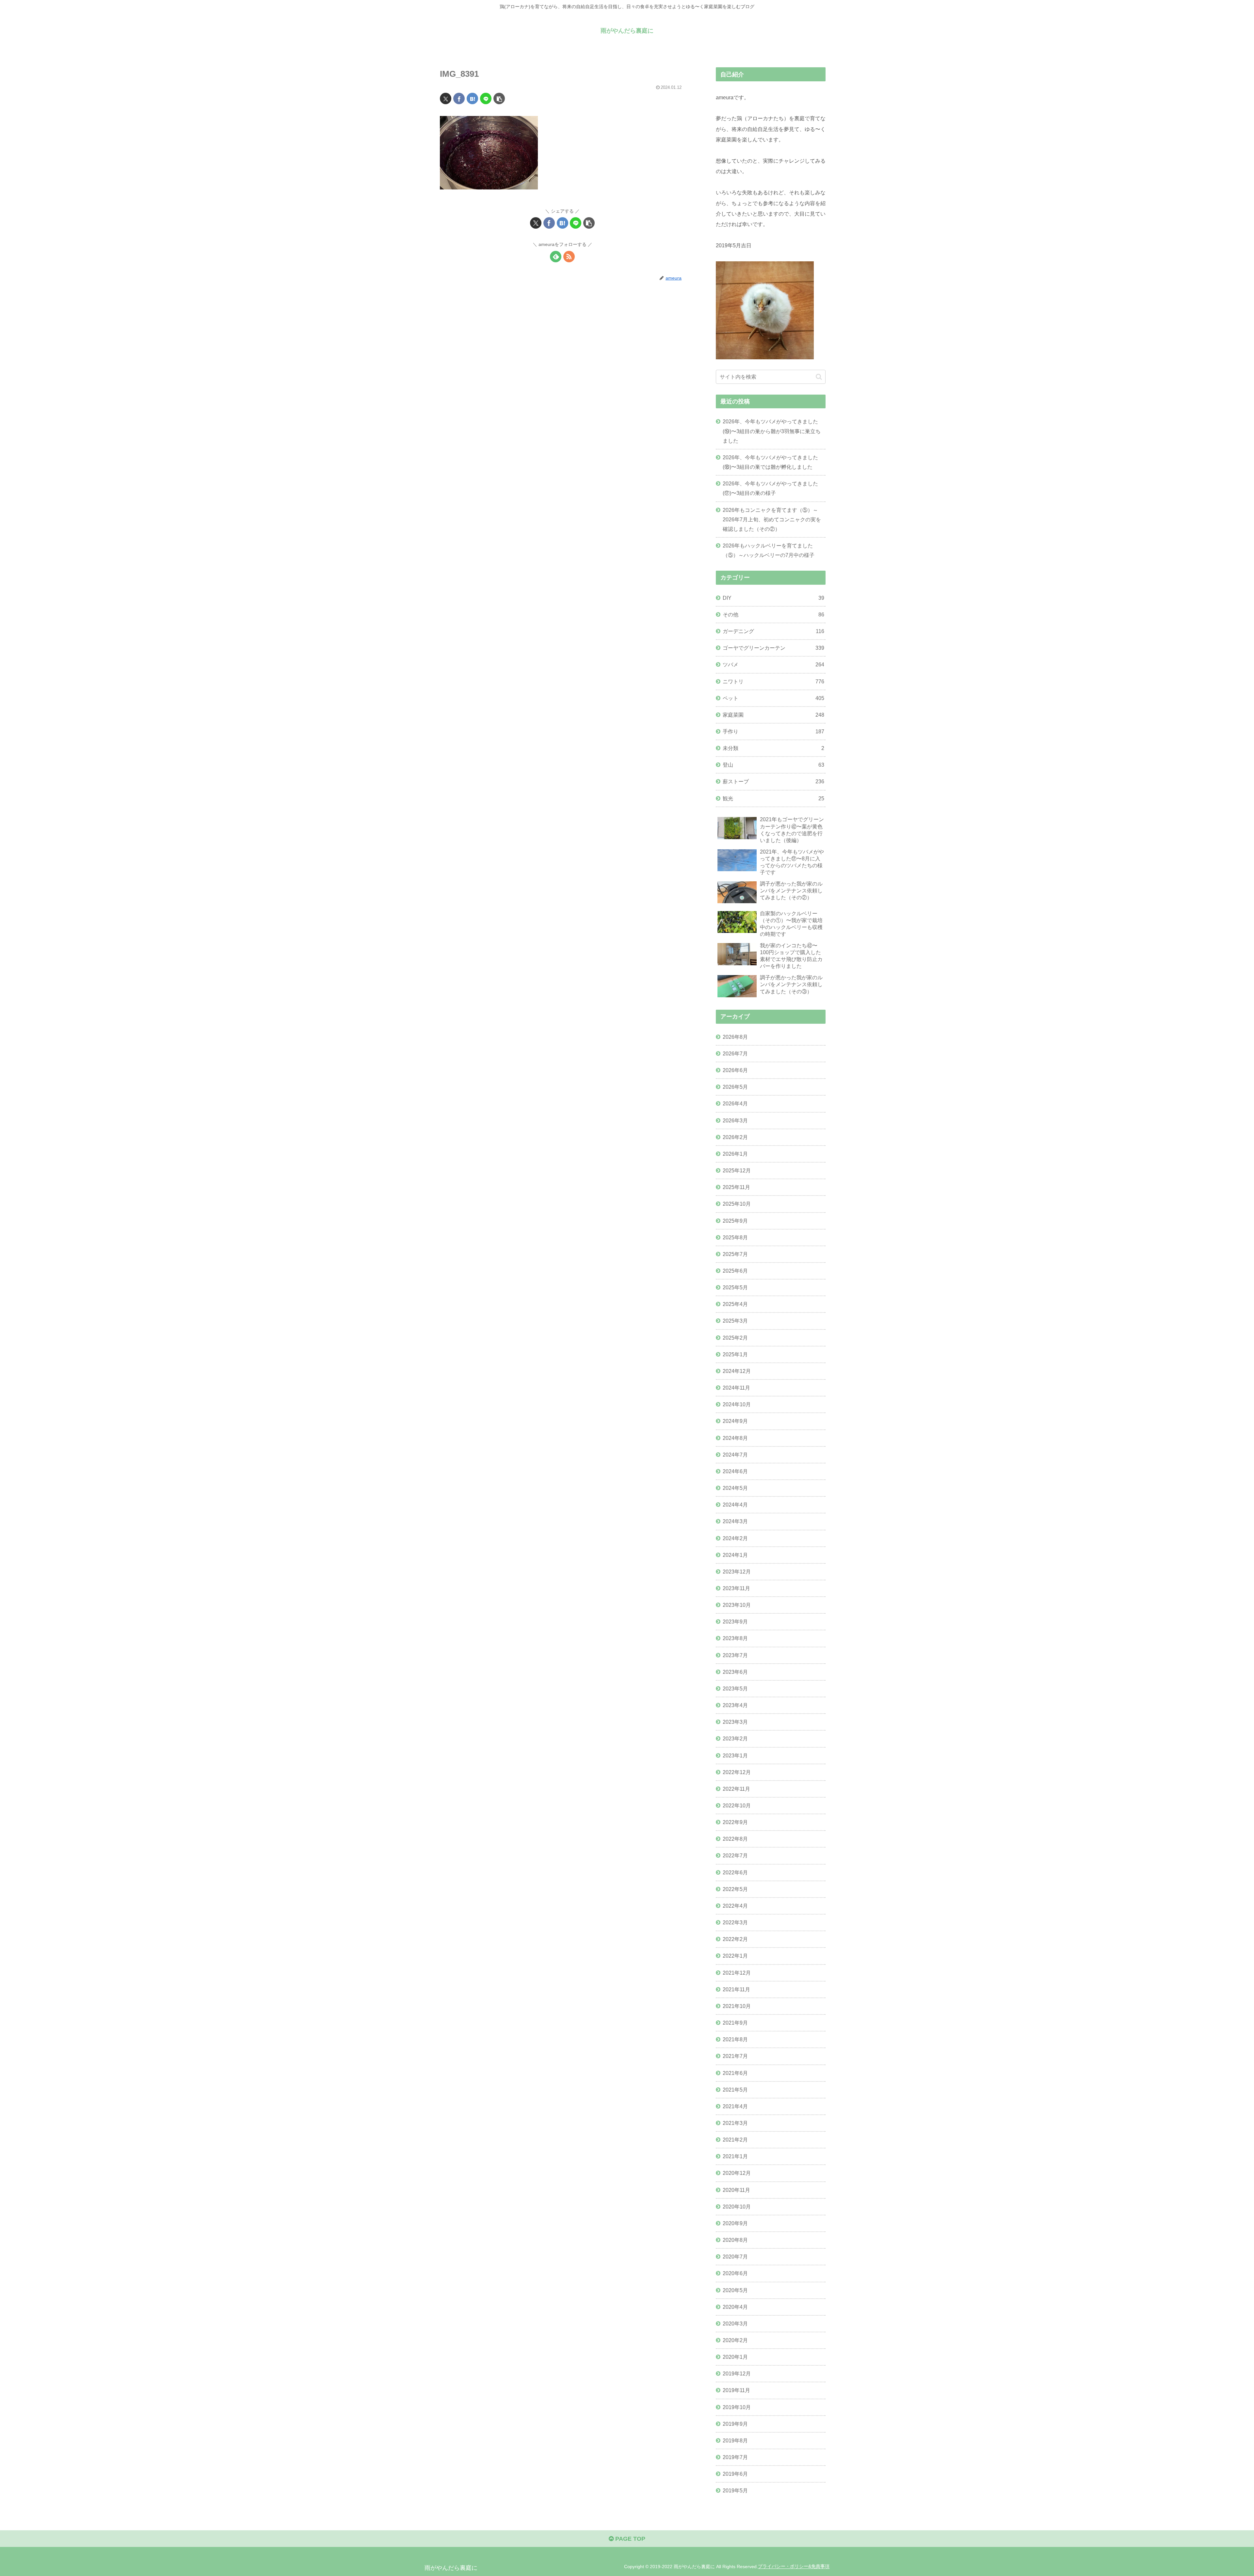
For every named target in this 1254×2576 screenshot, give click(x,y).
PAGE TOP (629, 2539)
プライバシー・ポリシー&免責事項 (794, 2567)
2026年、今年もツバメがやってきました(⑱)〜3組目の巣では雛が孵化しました (770, 462)
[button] (499, 98)
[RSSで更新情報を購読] (569, 257)
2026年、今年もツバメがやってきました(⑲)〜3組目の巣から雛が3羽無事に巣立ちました (772, 431)
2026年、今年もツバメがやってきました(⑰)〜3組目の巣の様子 (770, 488)
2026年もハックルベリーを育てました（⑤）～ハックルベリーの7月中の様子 (769, 550)
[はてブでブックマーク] (472, 98)
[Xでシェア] (446, 98)
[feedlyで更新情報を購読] (556, 257)
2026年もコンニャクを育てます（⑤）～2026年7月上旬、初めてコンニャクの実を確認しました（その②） (772, 519)
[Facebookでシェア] (459, 98)
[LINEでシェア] (486, 98)
